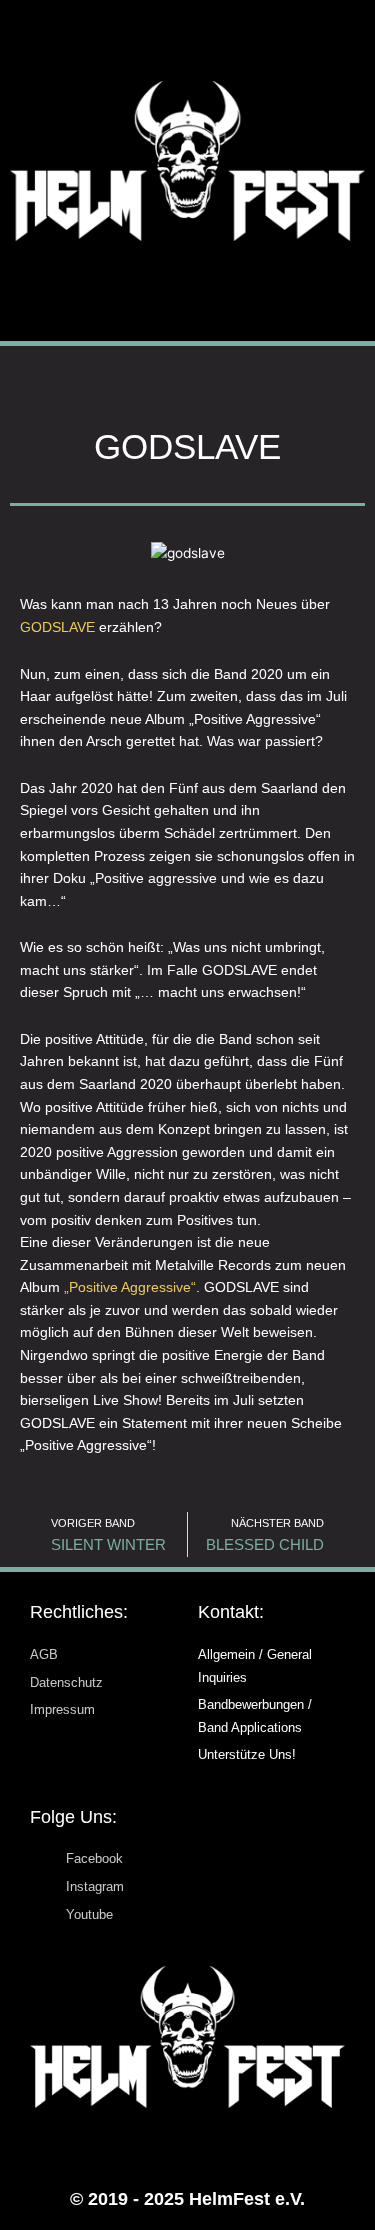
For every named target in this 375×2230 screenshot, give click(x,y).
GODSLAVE (57, 627)
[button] (187, 291)
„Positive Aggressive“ (130, 1287)
